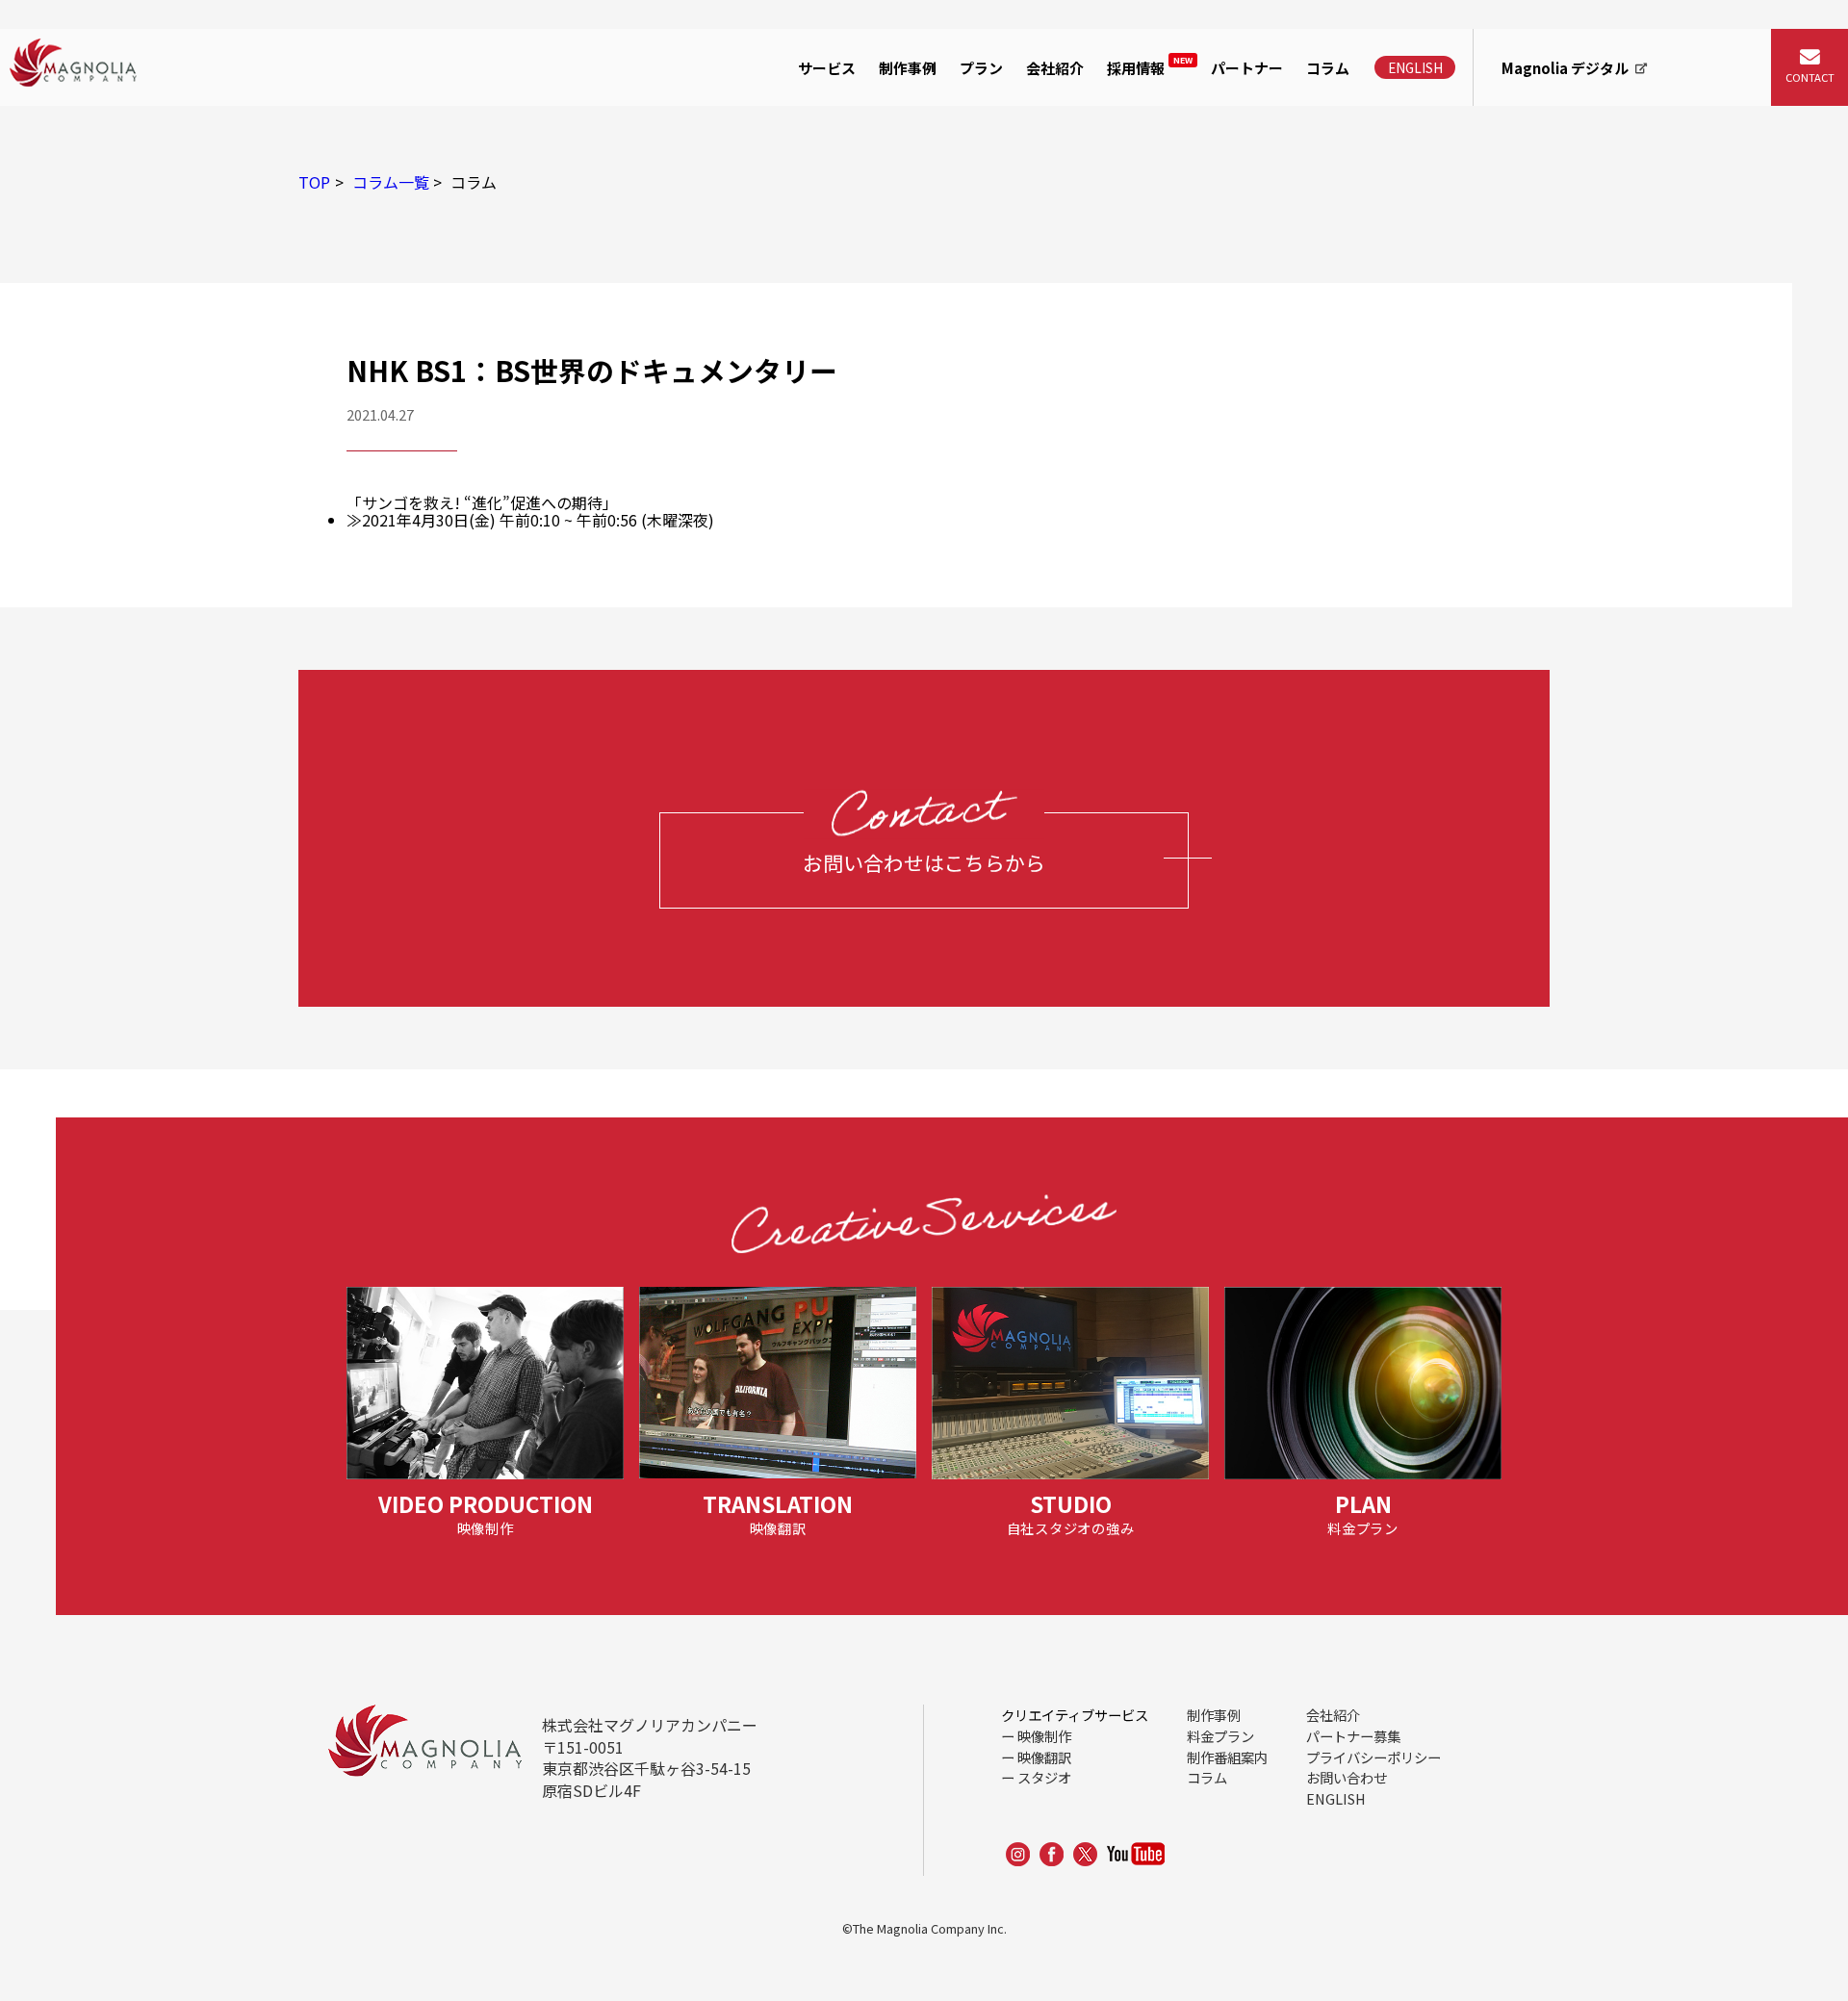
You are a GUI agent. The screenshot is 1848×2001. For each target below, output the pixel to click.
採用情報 (1150, 66)
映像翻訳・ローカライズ (886, 172)
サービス (827, 68)
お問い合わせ (1347, 1777)
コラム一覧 (391, 182)
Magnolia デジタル (1565, 68)
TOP (314, 182)
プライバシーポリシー (1373, 1757)
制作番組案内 (1227, 1757)
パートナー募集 (1353, 1736)
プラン (981, 68)
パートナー (1247, 68)
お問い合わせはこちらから (924, 862)
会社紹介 (1055, 68)
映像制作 (833, 128)
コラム (1328, 68)
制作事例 (908, 68)
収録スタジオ (848, 218)
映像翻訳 (1044, 1757)
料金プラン (1220, 1736)
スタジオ (1044, 1777)
